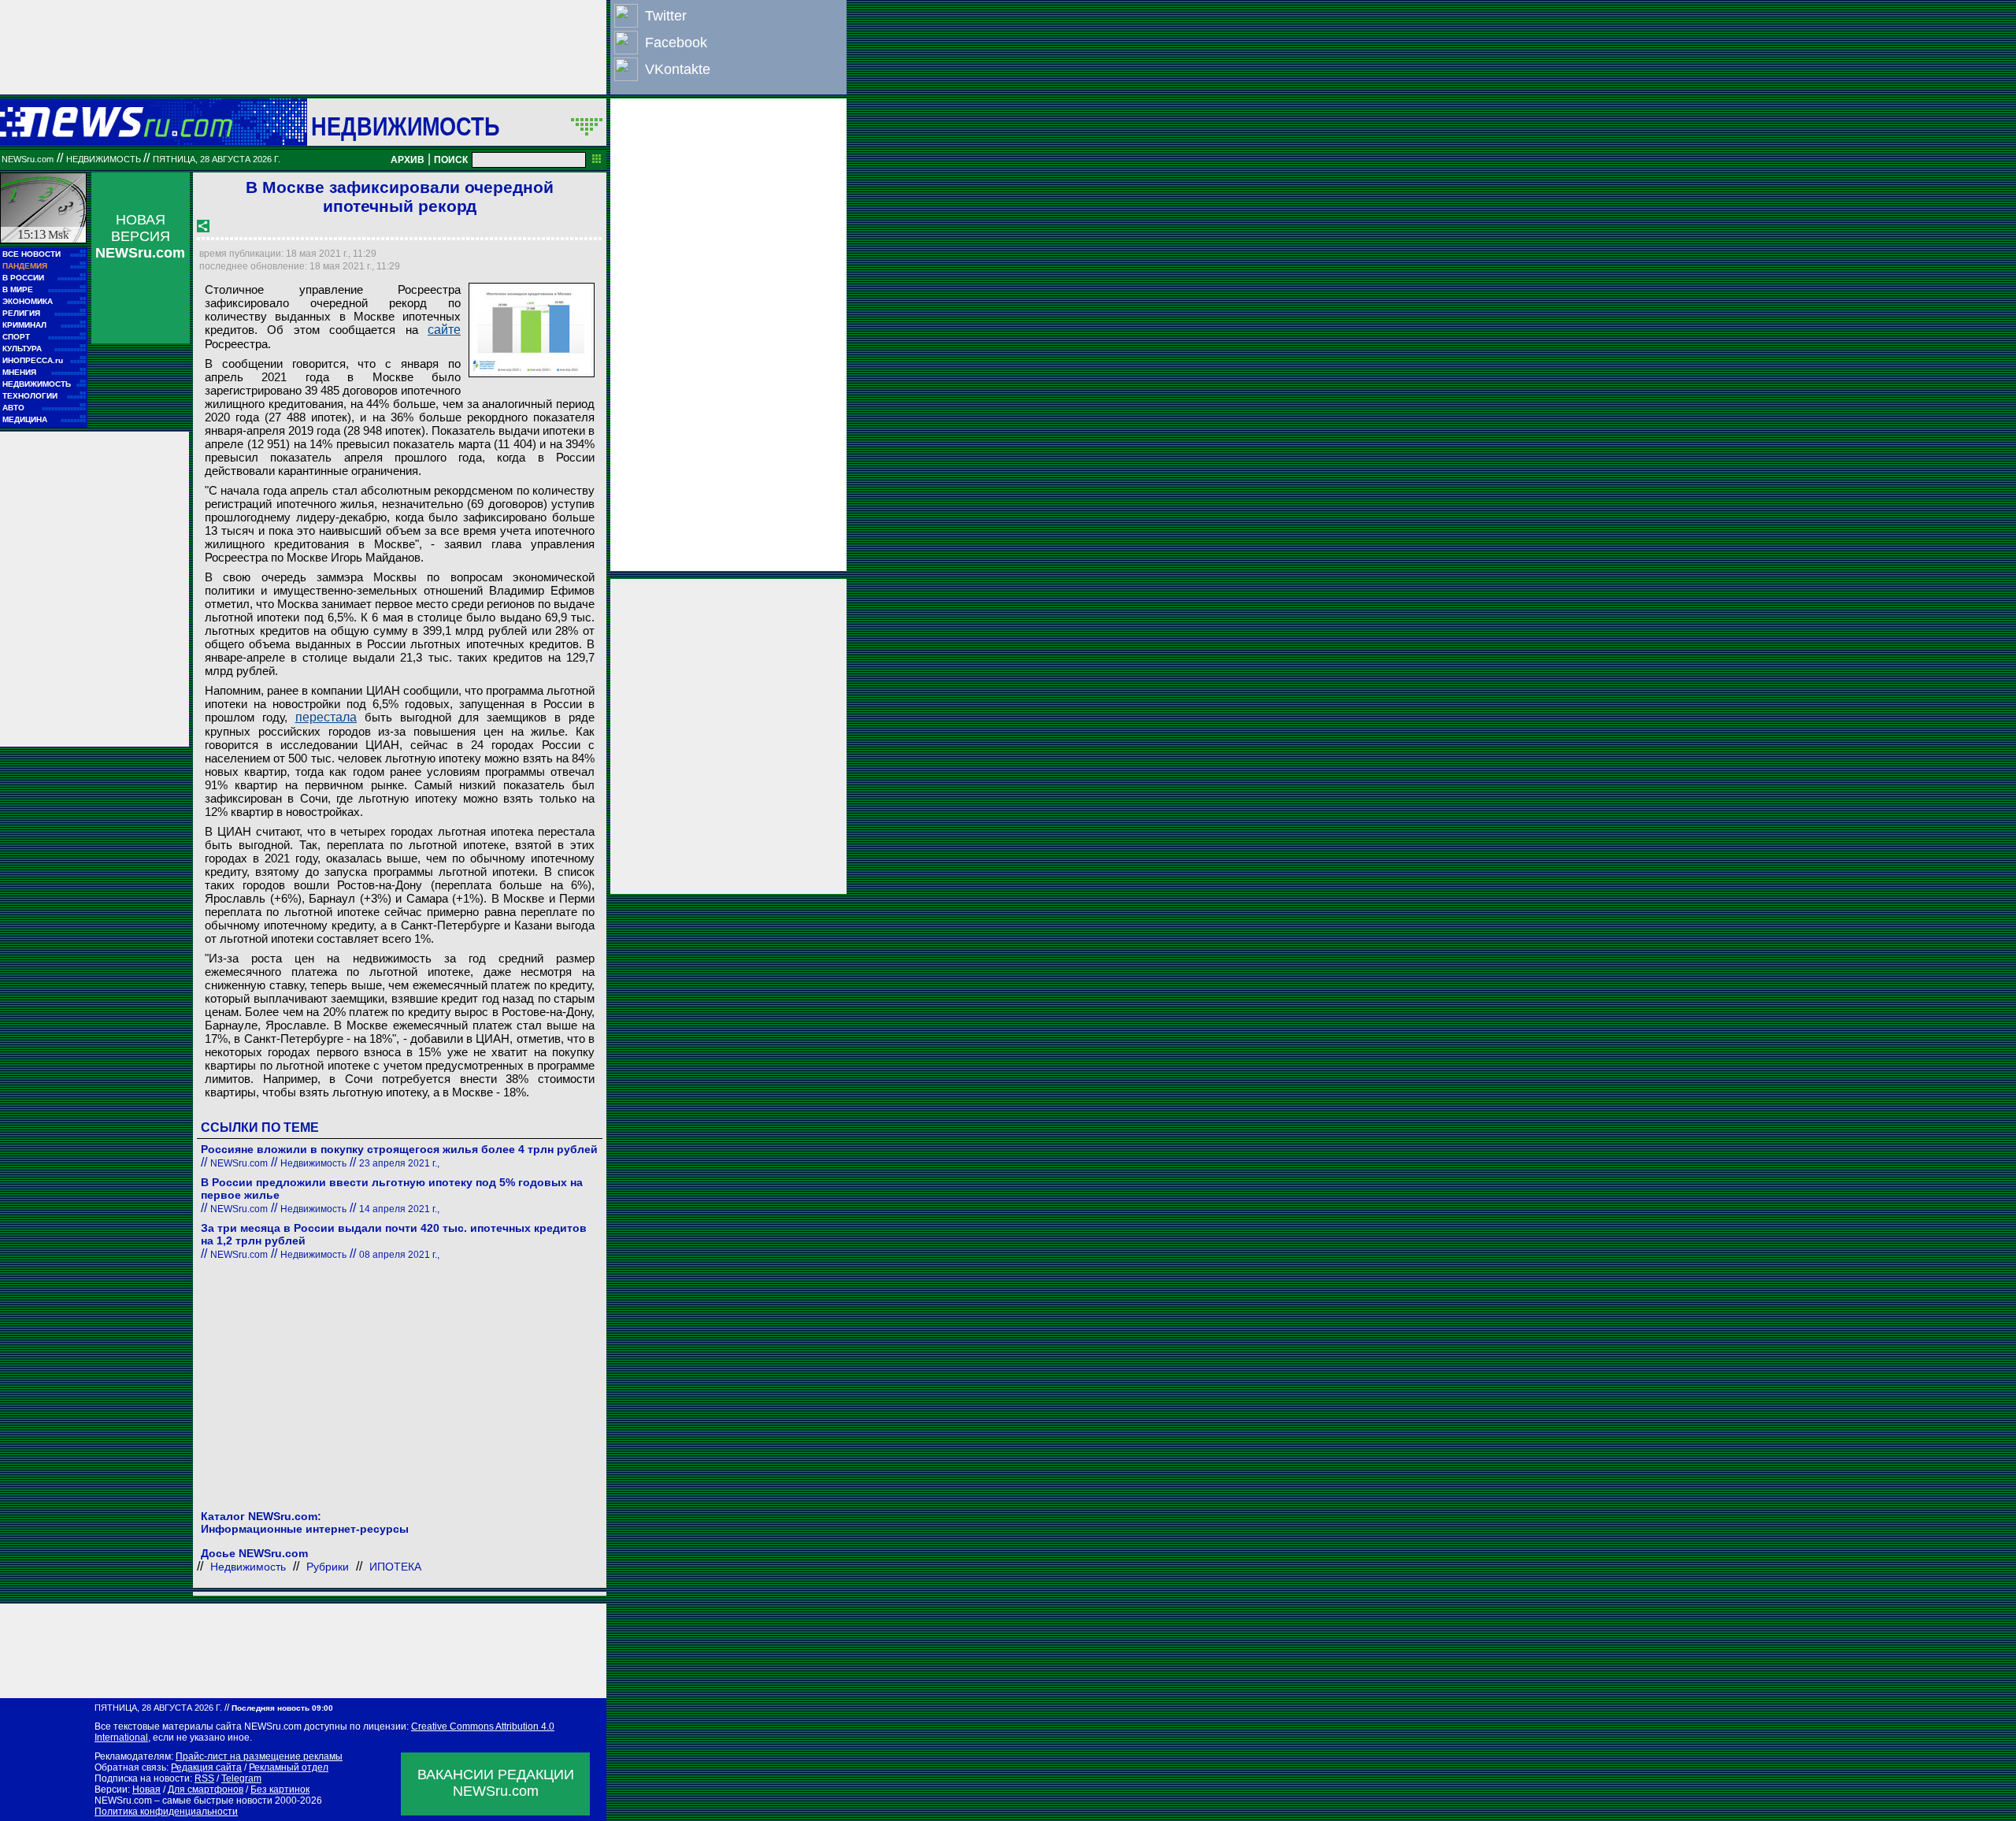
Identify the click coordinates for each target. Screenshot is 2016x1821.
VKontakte (678, 69)
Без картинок (280, 1789)
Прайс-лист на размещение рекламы (259, 1756)
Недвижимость (405, 126)
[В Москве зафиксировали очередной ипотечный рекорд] (532, 330)
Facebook (676, 43)
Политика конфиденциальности (166, 1812)
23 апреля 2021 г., (399, 1163)
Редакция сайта (206, 1767)
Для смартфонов (206, 1789)
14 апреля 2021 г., (399, 1209)
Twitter (666, 16)
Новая (146, 1789)
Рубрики (328, 1567)
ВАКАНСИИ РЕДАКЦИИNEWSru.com (496, 1783)
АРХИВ (408, 160)
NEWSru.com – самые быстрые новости (183, 1801)
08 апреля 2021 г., (399, 1255)
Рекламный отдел (289, 1767)
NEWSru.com (28, 159)
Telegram (241, 1778)
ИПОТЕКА (395, 1567)
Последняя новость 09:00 (282, 1708)
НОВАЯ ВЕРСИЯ (140, 236)
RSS (204, 1778)
